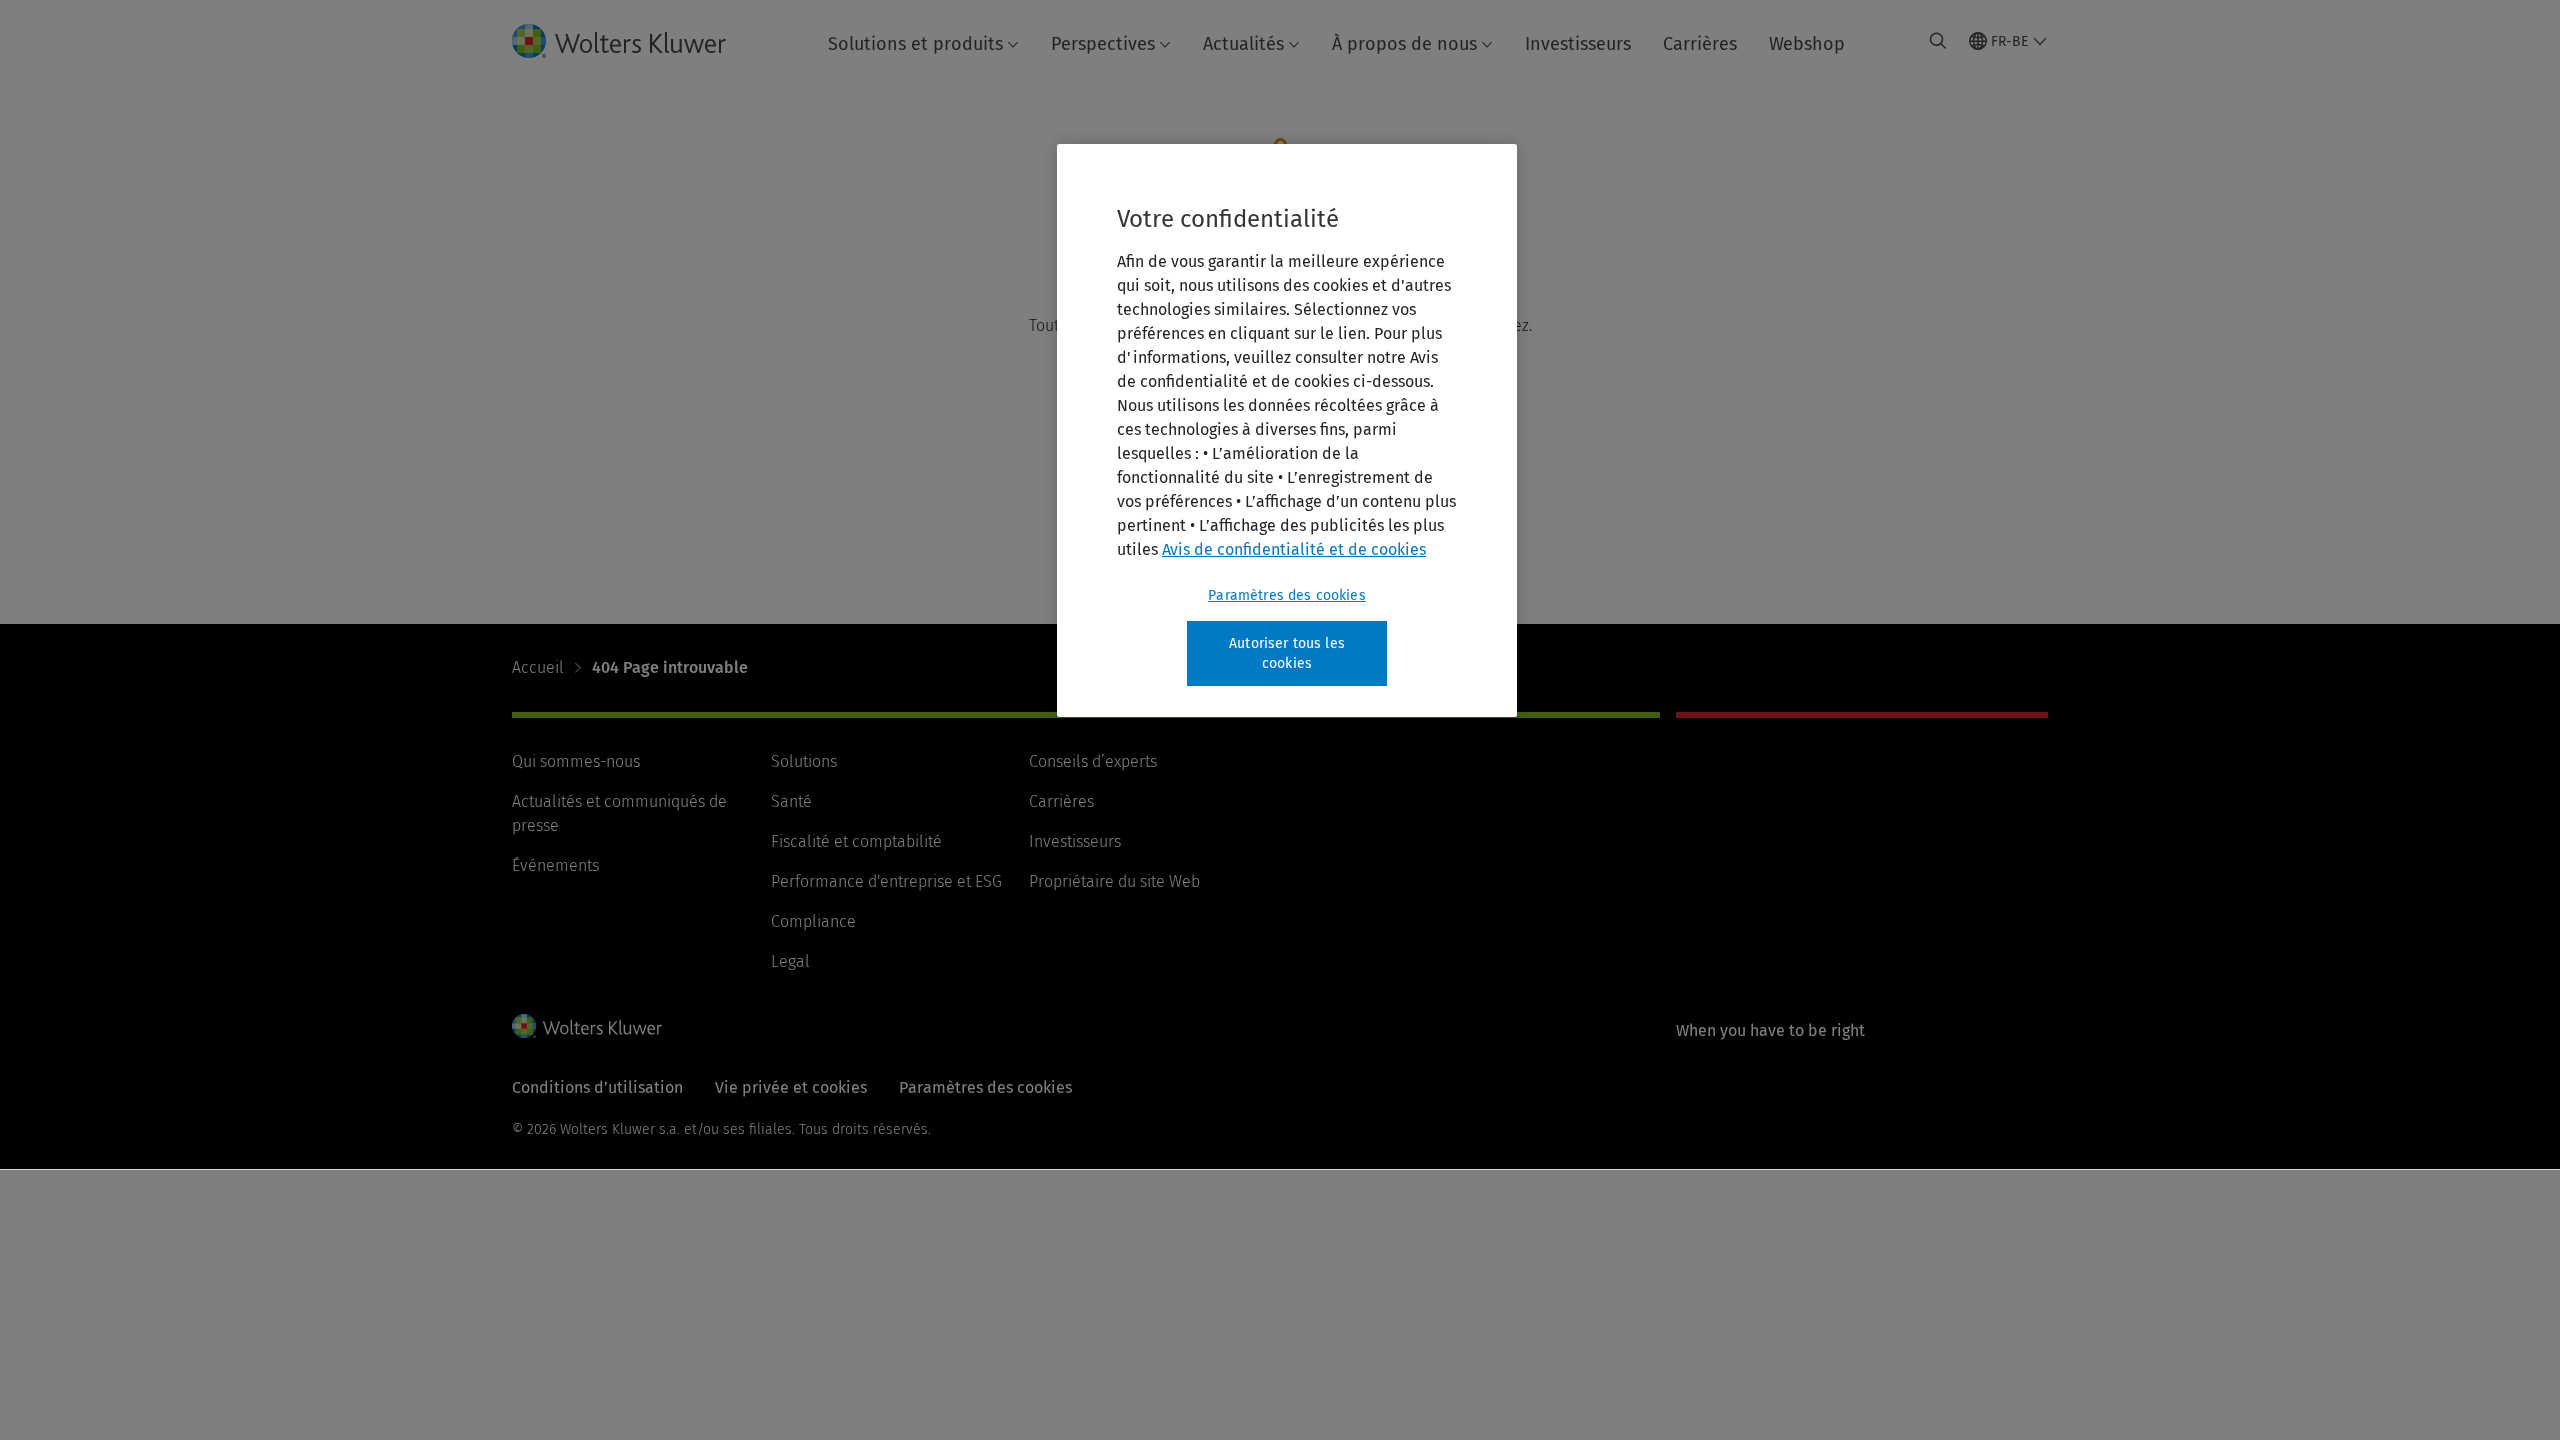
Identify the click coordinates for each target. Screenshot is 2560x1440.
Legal (790, 961)
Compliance (813, 921)
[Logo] (635, 41)
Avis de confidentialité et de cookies (1294, 549)
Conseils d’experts (1093, 761)
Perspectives (1103, 44)
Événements (555, 865)
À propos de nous (1404, 44)
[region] (1287, 430)
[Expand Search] (1938, 41)
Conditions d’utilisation (597, 1087)
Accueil (538, 667)
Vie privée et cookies (791, 1087)
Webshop (1807, 44)
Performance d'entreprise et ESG (886, 881)
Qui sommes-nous (576, 761)
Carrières (1700, 44)
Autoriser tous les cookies (1287, 653)
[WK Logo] (587, 1026)
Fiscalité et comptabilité (856, 841)
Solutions (804, 761)
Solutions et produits (915, 44)
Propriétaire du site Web (1114, 881)
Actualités (1243, 44)
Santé (791, 801)
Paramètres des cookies (1287, 595)
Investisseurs (1578, 44)
